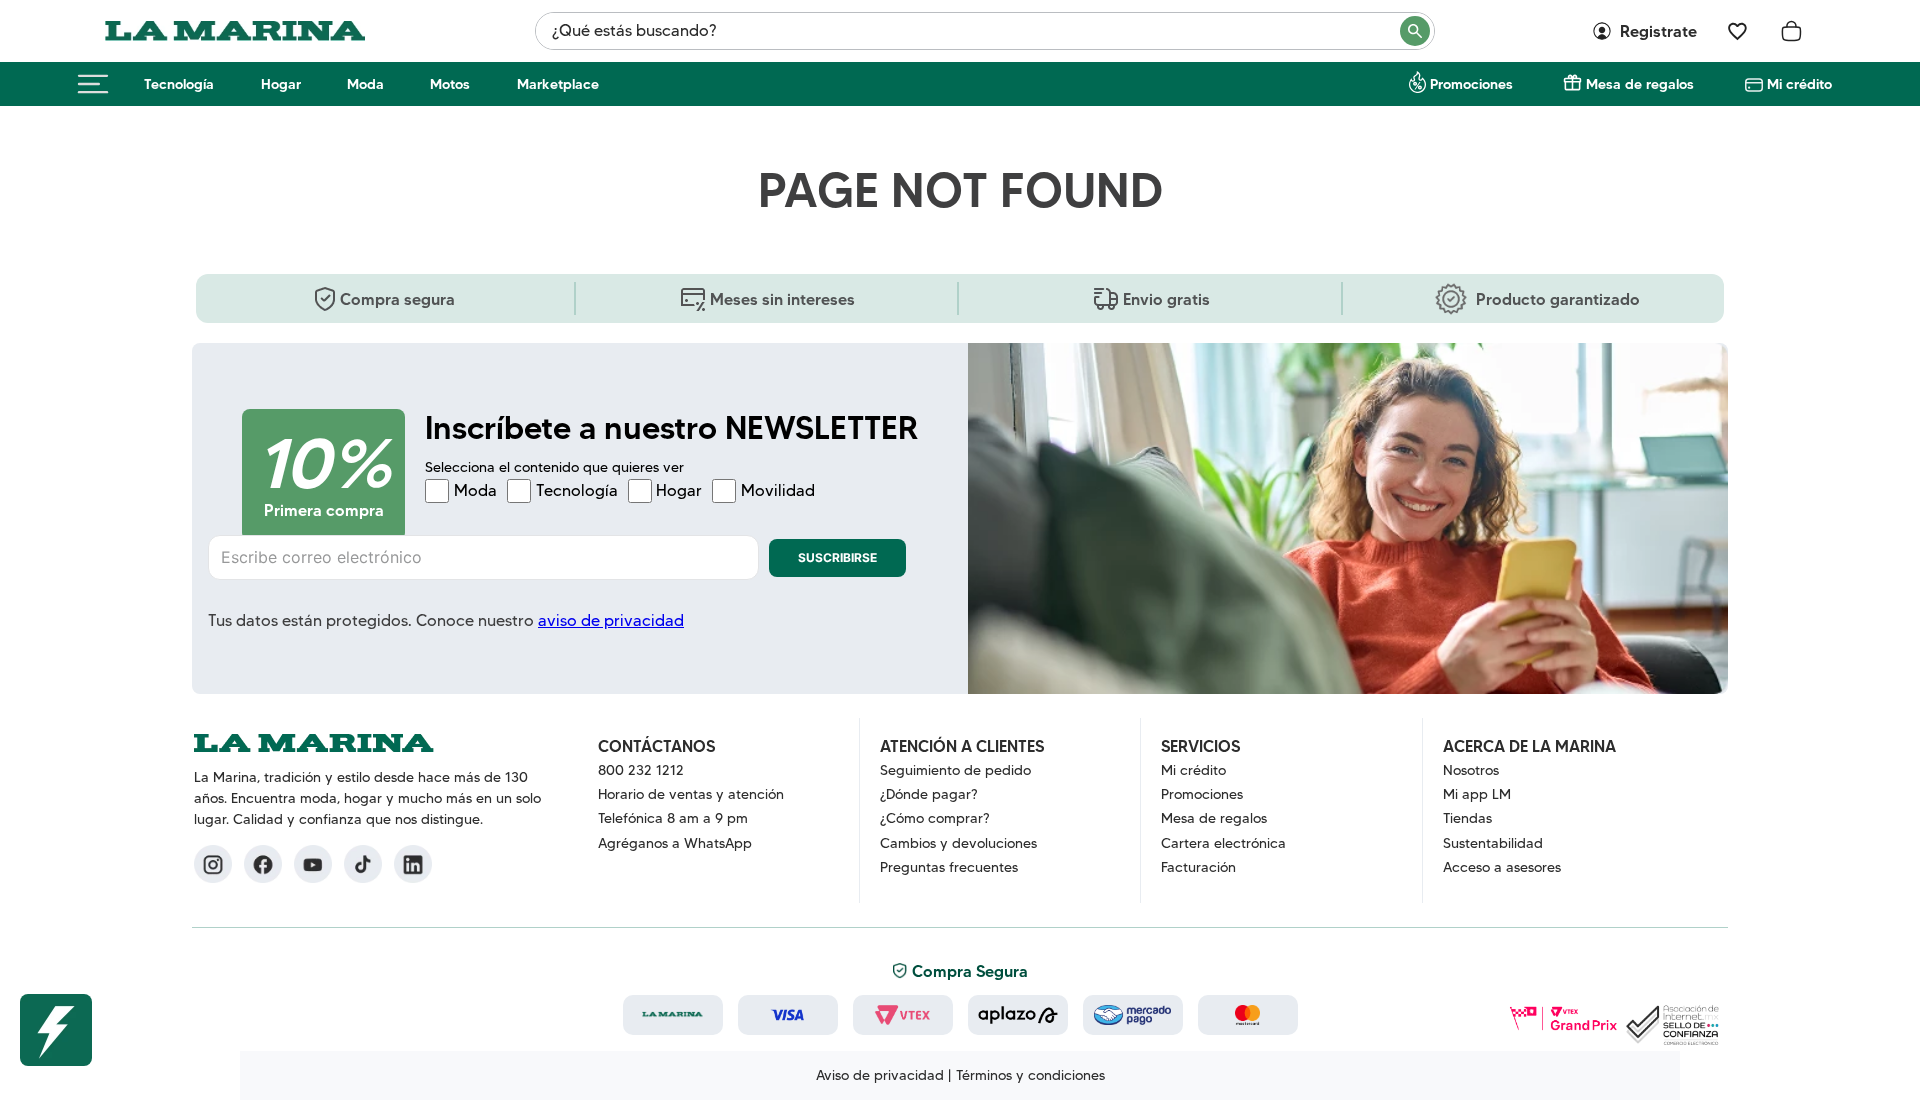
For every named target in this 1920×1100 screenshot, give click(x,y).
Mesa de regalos (1640, 84)
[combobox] (985, 31)
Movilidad (778, 491)
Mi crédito (1799, 84)
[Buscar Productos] (1416, 31)
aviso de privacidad (611, 620)
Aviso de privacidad (880, 1075)
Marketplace (558, 84)
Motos (450, 84)
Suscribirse (837, 557)
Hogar (281, 84)
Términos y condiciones (1030, 1075)
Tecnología (179, 84)
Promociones (1471, 84)
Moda (365, 84)
